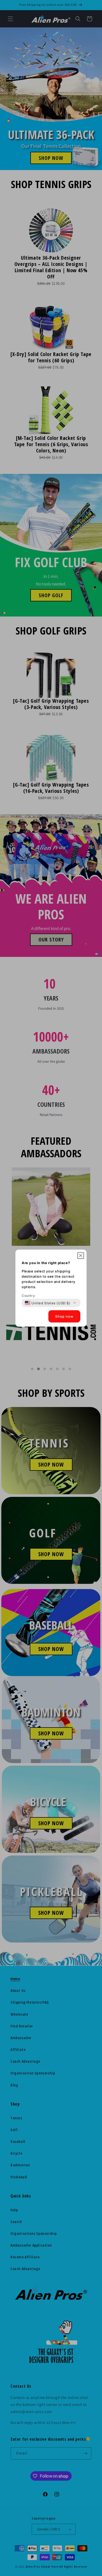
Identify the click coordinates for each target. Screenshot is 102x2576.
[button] (81, 1255)
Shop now (64, 1316)
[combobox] (48, 1303)
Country (28, 1295)
